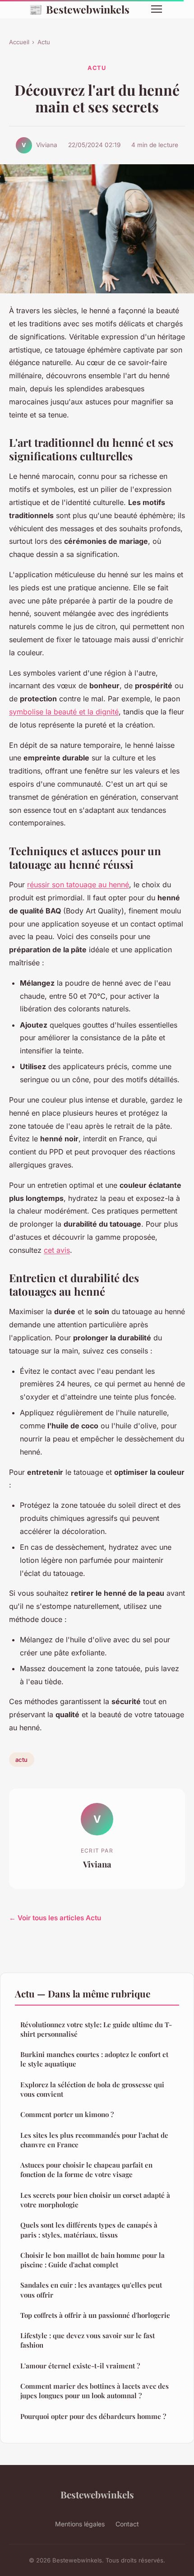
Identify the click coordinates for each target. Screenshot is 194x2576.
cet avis (57, 1250)
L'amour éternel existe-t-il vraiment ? (80, 2366)
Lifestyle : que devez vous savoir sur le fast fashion (88, 2340)
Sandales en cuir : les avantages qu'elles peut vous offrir (91, 2290)
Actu (44, 42)
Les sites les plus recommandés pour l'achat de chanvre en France (94, 2140)
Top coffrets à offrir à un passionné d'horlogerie (95, 2315)
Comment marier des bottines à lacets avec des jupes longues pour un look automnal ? (95, 2391)
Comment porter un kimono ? (67, 2114)
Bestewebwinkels (79, 9)
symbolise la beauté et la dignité (64, 712)
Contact (127, 2524)
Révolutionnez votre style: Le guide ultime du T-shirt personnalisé (96, 2029)
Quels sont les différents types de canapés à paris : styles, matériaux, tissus (89, 2230)
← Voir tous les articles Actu (55, 1918)
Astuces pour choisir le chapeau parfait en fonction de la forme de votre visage (86, 2170)
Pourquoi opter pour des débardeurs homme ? (93, 2416)
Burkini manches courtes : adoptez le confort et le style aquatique (94, 2059)
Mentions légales (80, 2524)
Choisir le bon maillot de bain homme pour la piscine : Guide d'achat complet (92, 2260)
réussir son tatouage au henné (78, 885)
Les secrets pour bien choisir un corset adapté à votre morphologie (95, 2200)
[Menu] (157, 9)
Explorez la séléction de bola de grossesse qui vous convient (92, 2089)
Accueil (19, 42)
